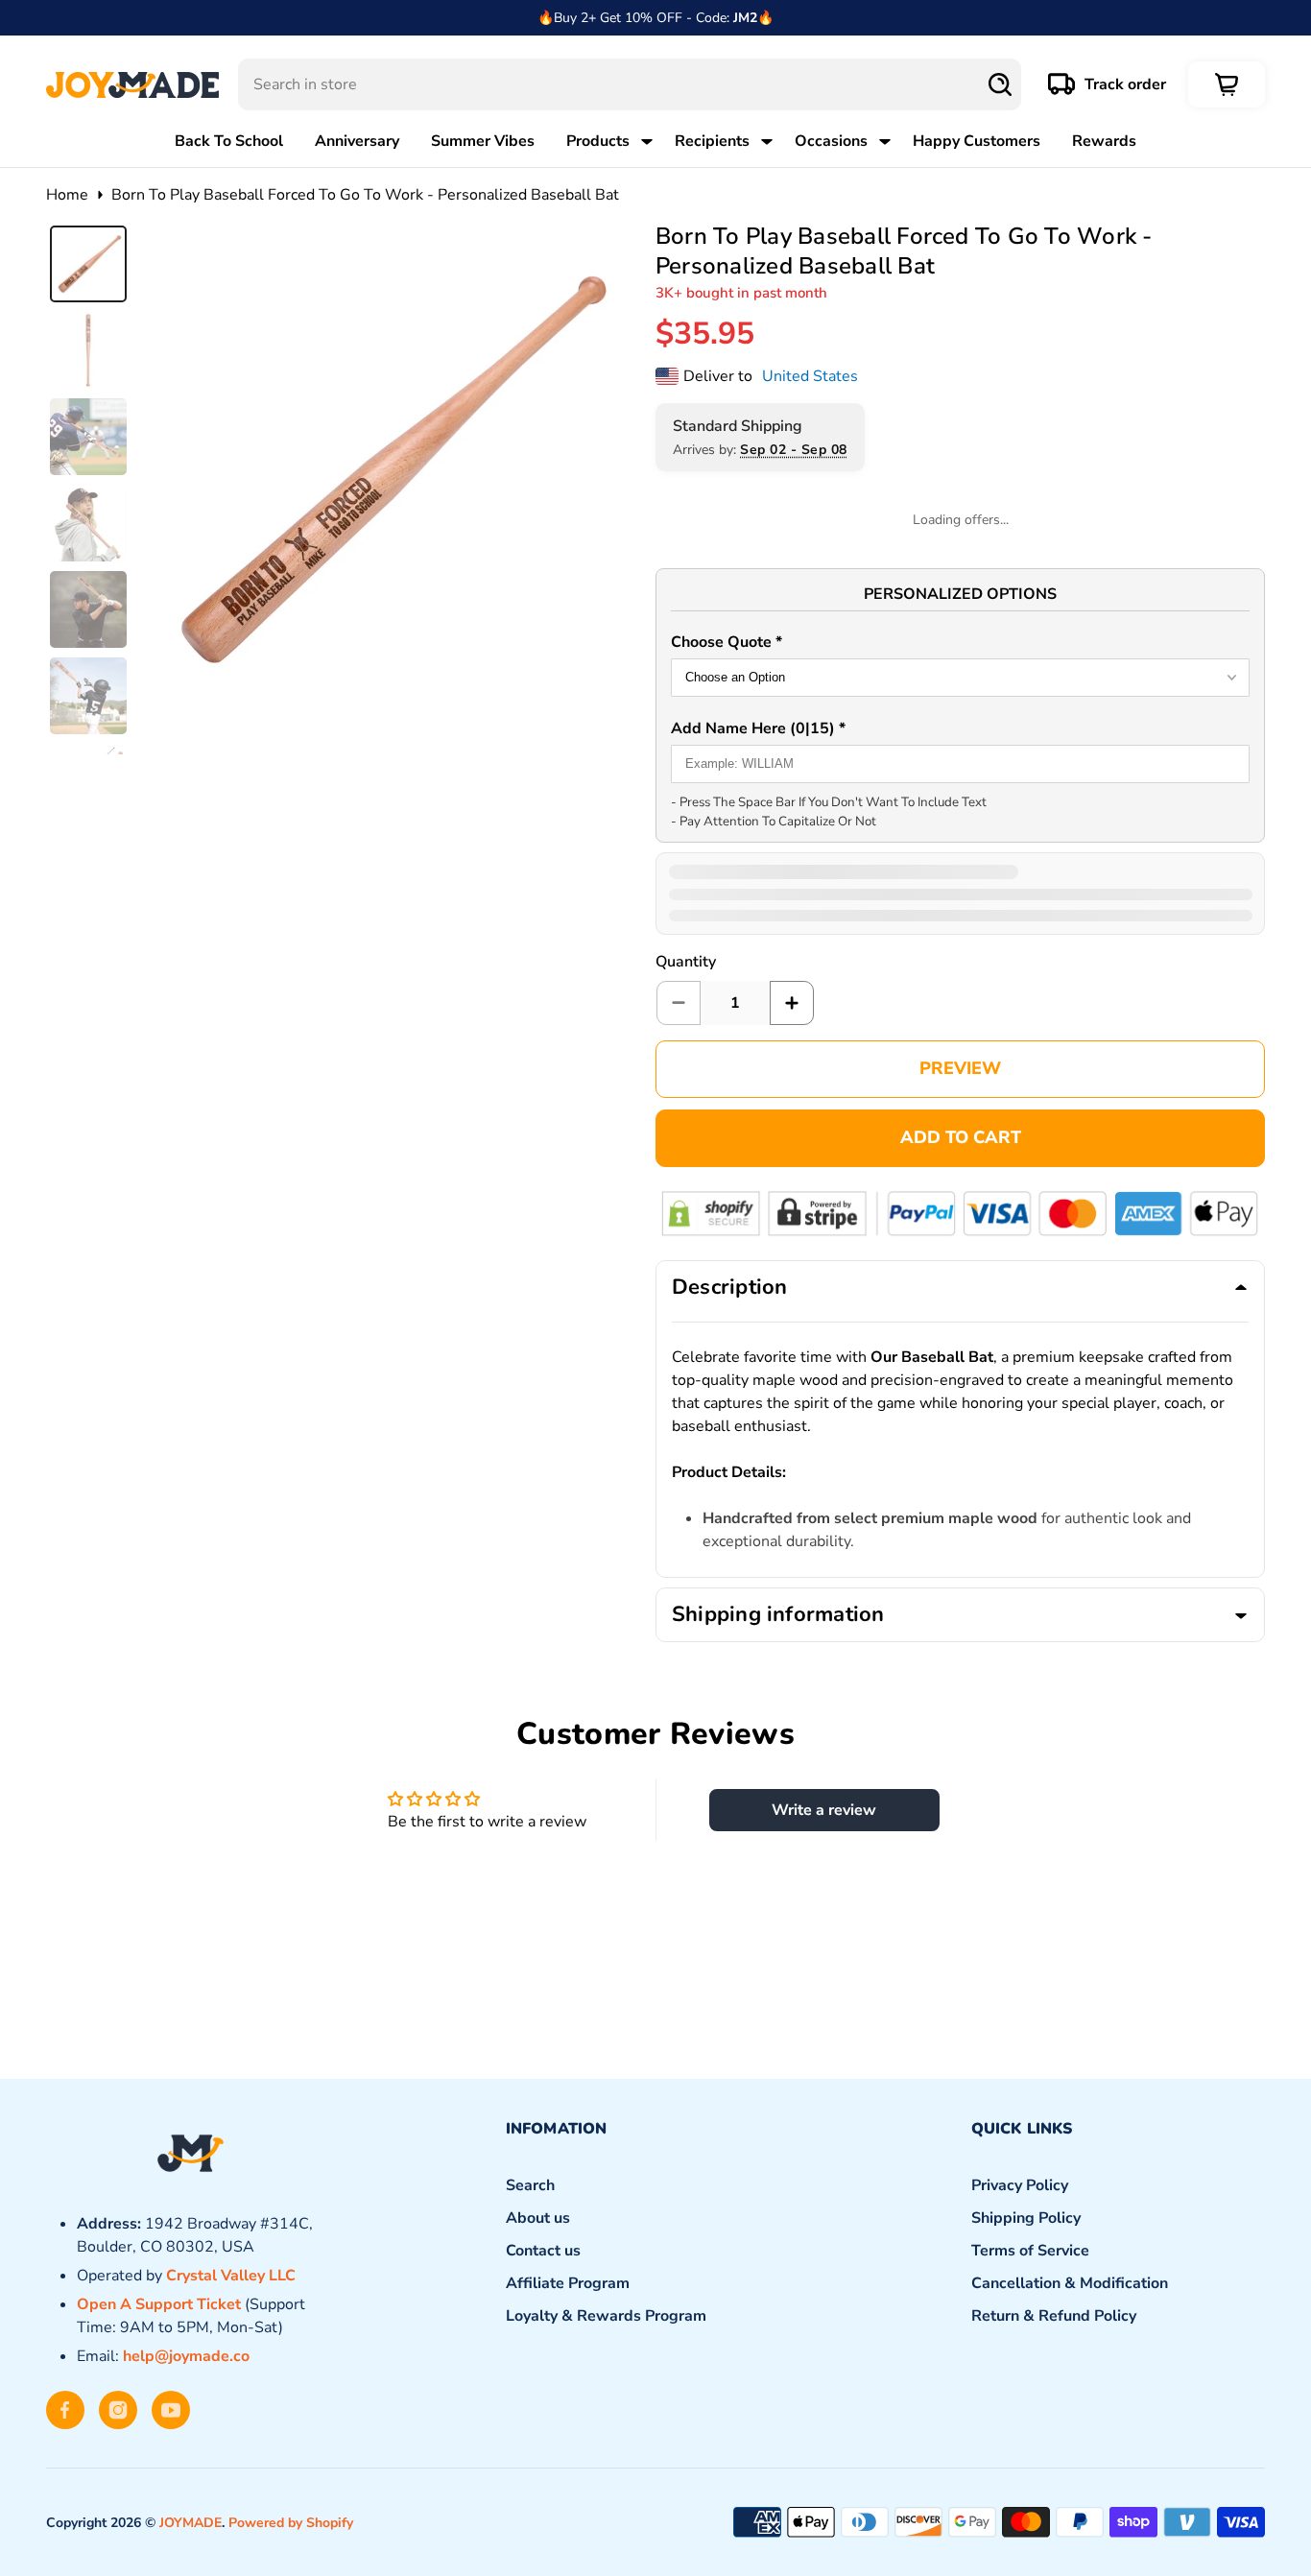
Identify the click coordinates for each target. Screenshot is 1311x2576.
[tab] (88, 264)
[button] (960, 644)
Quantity (686, 962)
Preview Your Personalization (960, 1069)
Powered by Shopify (291, 2523)
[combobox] (630, 84)
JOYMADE (191, 2523)
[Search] (1000, 84)
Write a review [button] (824, 1810)
